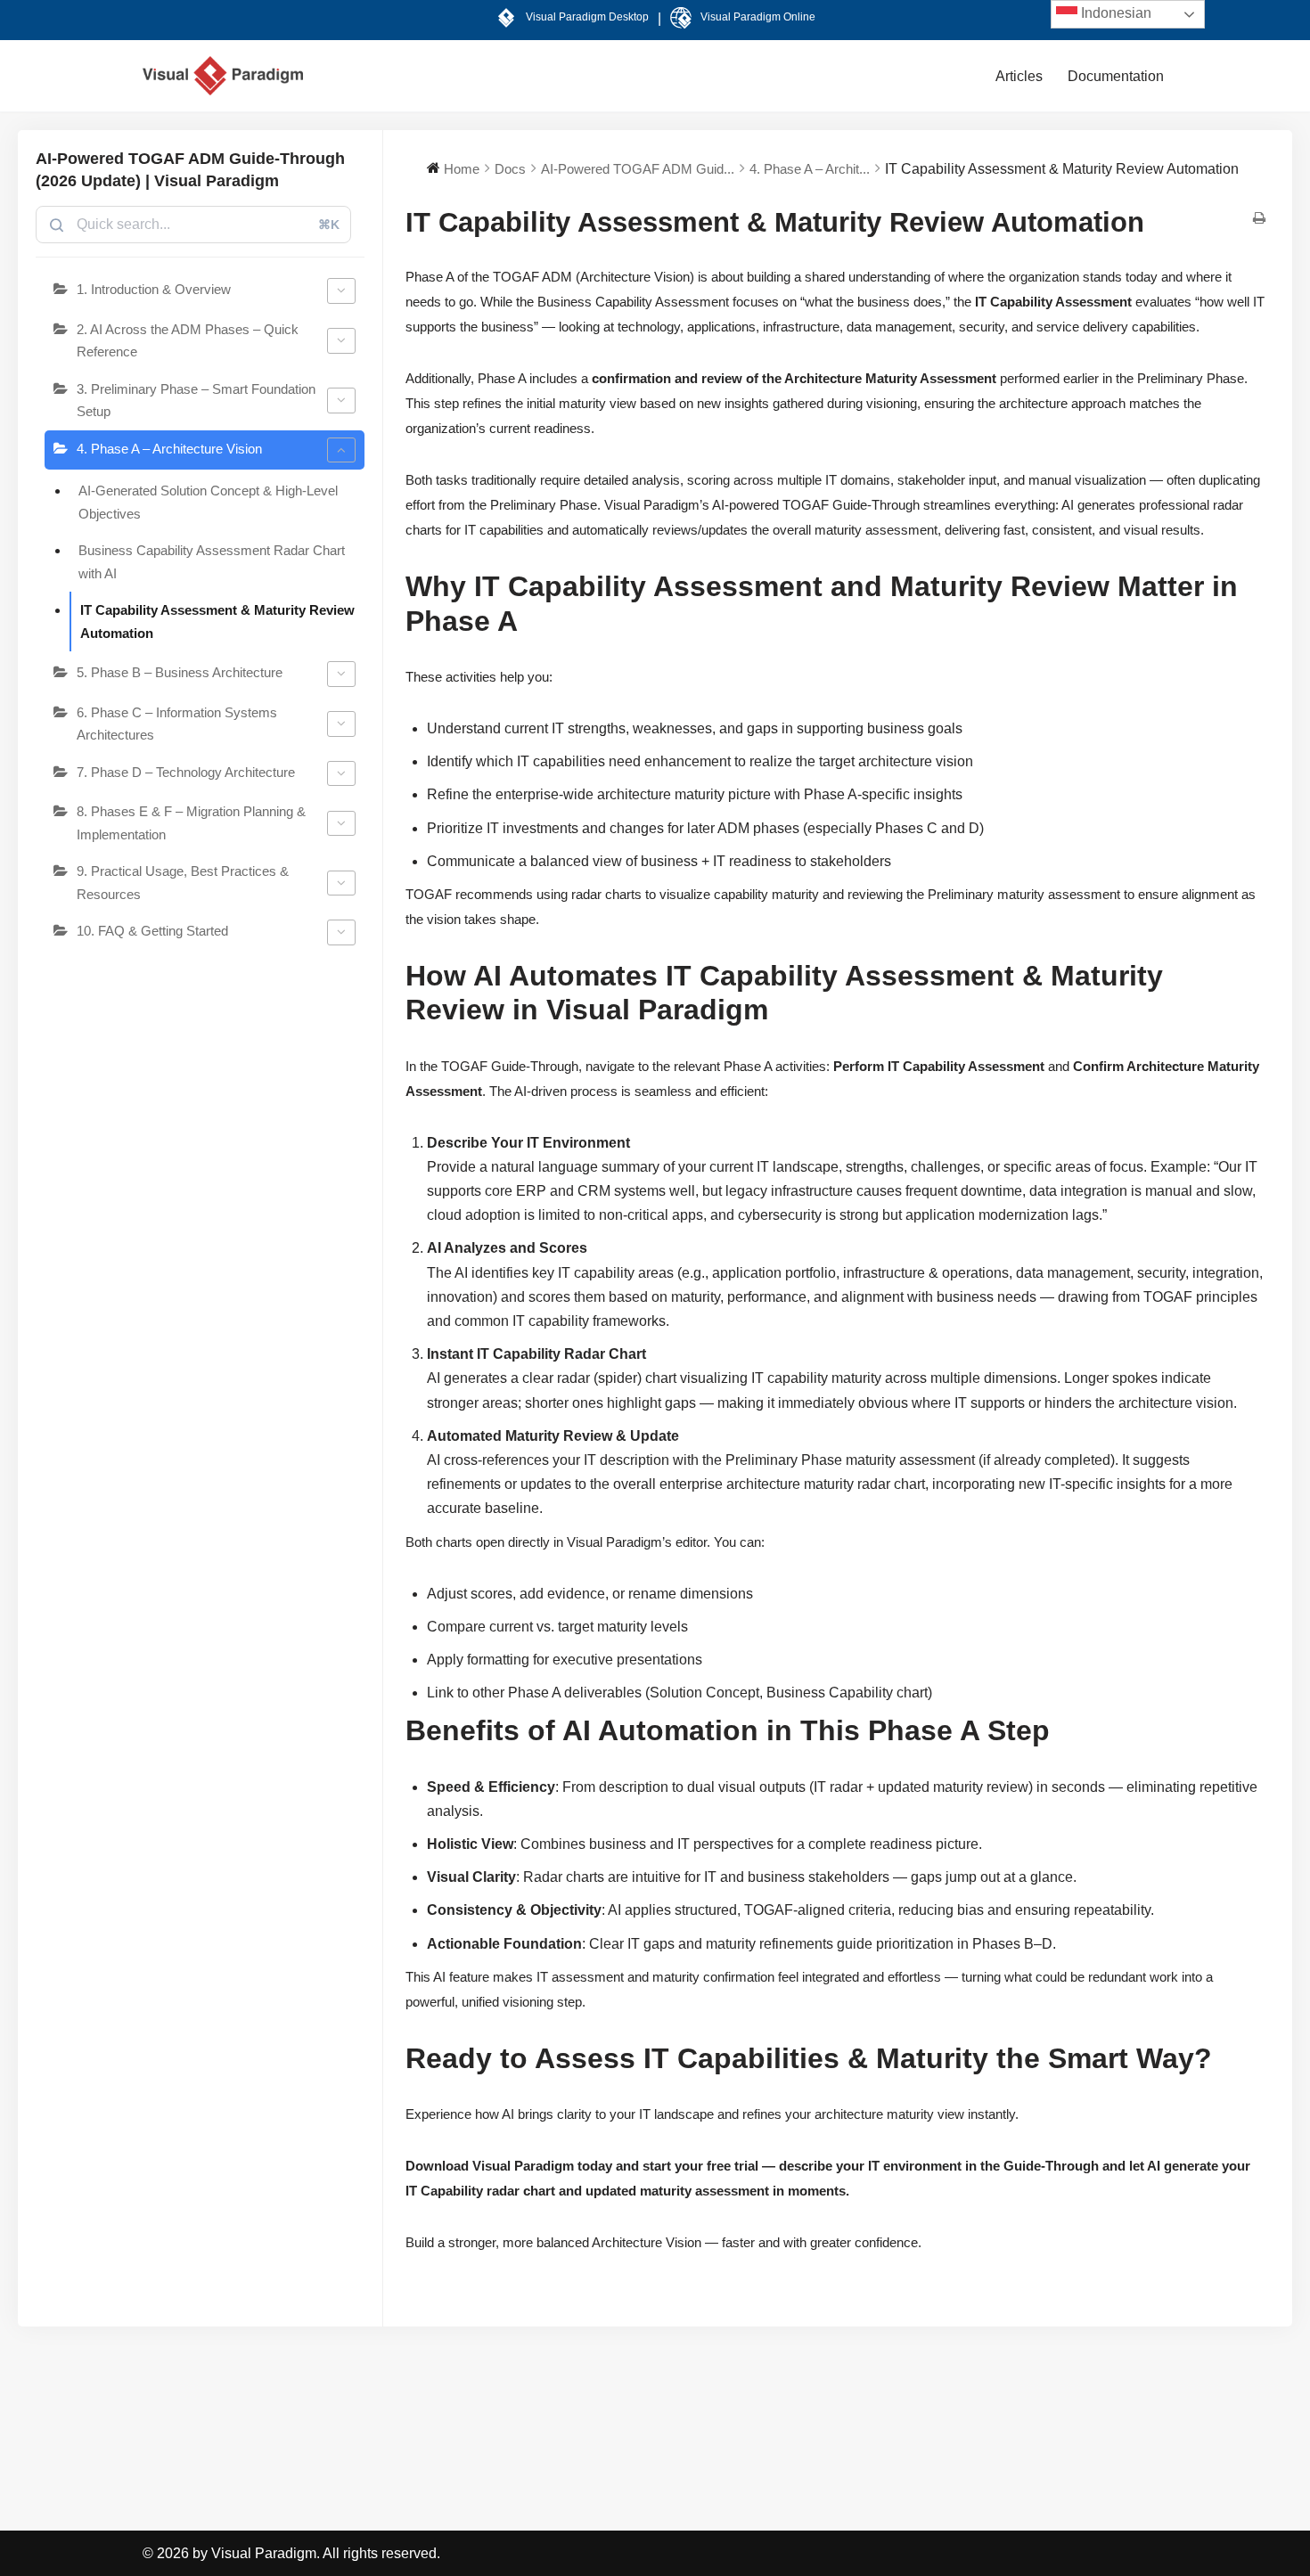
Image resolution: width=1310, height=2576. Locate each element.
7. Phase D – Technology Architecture (186, 772)
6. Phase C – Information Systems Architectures (177, 724)
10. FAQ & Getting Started (152, 931)
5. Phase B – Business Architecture (180, 672)
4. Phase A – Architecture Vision (169, 449)
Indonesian (1114, 13)
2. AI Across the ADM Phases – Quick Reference (188, 341)
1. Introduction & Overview (154, 289)
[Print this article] (1259, 219)
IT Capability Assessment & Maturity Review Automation (217, 622)
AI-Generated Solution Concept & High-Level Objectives (208, 502)
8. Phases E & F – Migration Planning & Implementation (191, 823)
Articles (1019, 76)
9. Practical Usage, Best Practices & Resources (183, 883)
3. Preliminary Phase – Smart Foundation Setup (196, 401)
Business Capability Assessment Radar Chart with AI (212, 562)
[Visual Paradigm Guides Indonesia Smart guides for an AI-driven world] (223, 76)
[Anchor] (524, 626)
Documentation (1116, 76)
